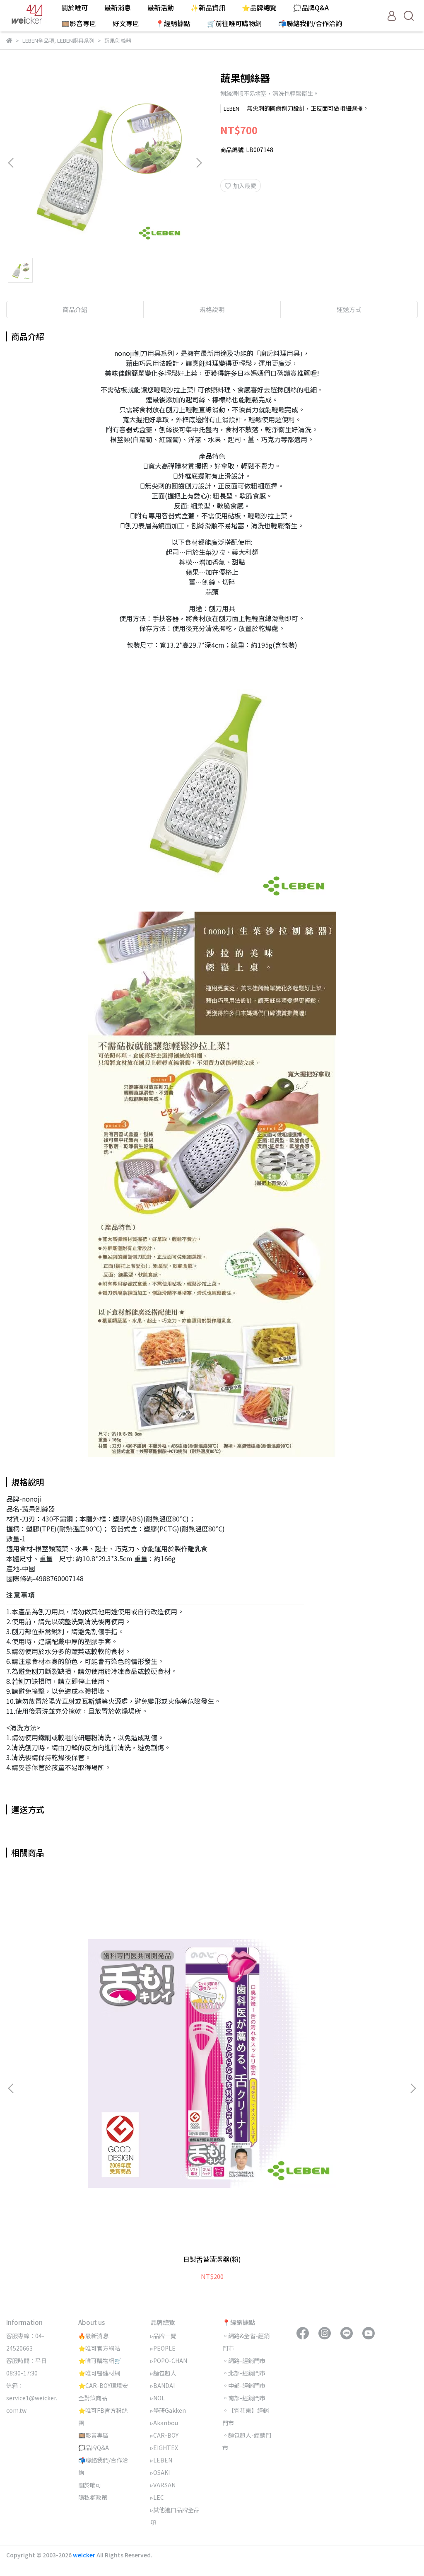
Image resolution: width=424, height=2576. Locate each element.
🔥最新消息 (93, 2336)
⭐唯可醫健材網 (99, 2373)
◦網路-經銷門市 (244, 2361)
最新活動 (161, 7)
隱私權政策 (93, 2497)
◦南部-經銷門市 (244, 2398)
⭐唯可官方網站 (99, 2348)
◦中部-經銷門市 (244, 2385)
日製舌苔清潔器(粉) (212, 2259)
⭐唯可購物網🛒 (100, 2361)
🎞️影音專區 (79, 23)
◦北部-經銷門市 (244, 2373)
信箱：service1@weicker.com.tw (32, 2398)
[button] (199, 163)
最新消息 (118, 7)
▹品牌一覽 (163, 2336)
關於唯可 (75, 7)
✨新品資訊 (208, 7)
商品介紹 (75, 309)
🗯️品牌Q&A (311, 7)
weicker (85, 2555)
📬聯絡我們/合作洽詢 (310, 23)
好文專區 (126, 23)
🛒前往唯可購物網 (234, 23)
